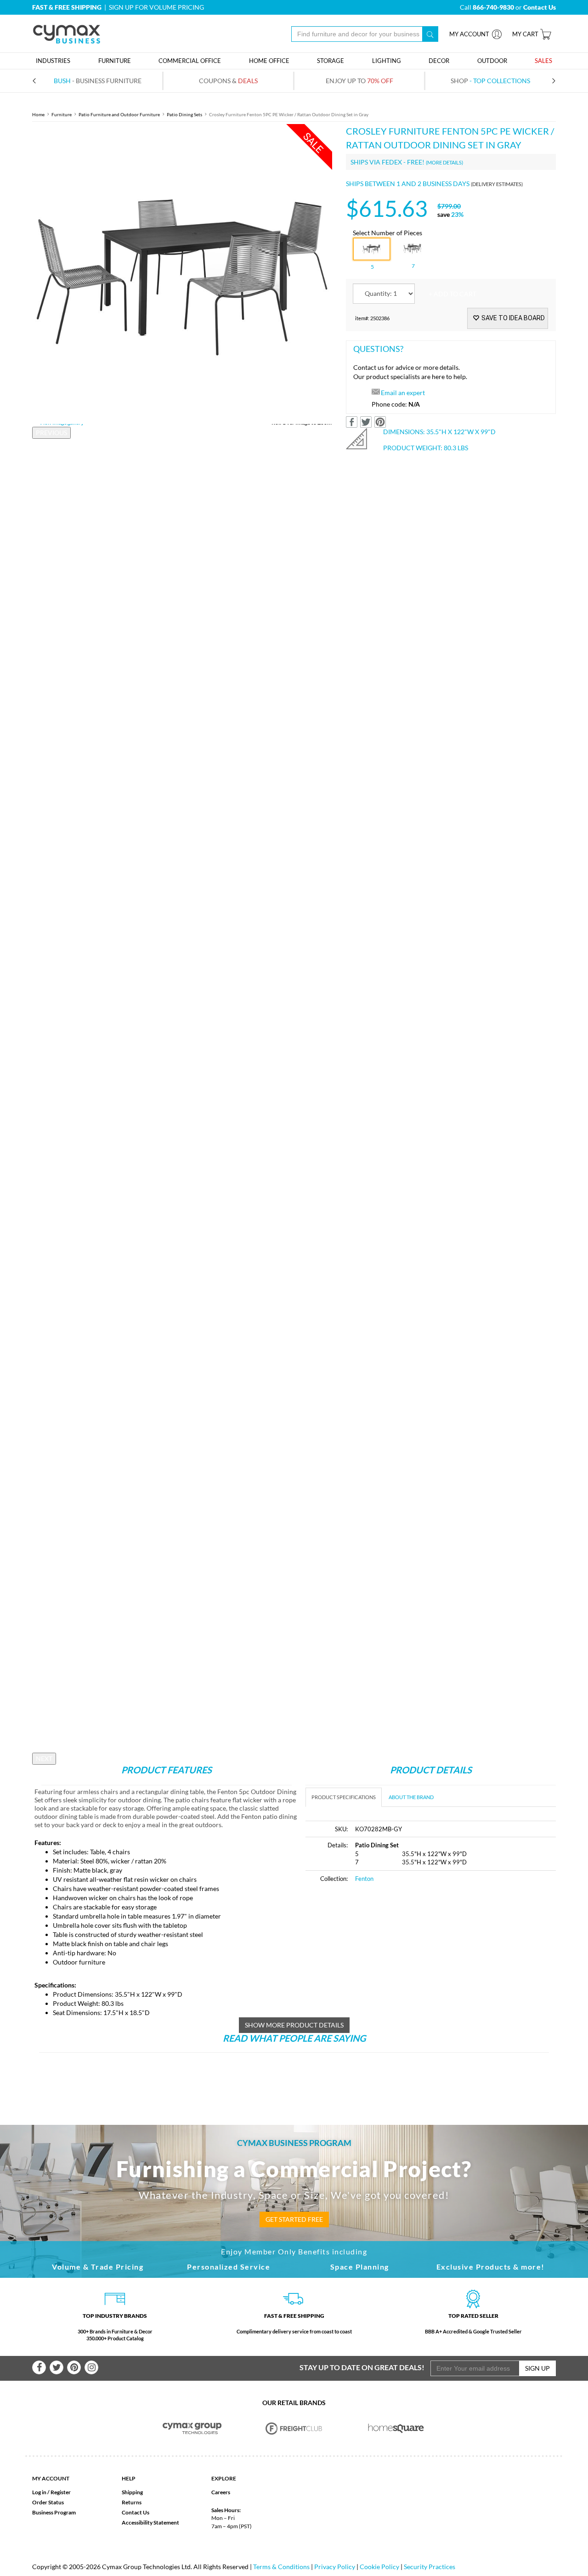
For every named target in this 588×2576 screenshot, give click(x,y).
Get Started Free (294, 2219)
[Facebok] (39, 2367)
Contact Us (136, 2512)
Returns (132, 2502)
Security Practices (430, 2567)
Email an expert (403, 393)
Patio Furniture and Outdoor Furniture (119, 114)
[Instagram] (91, 2367)
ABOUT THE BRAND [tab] (411, 1797)
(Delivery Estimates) (497, 184)
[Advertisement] (383, 1960)
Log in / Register (51, 2492)
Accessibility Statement (150, 2522)
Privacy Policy (335, 2567)
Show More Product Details (294, 2025)
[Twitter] (57, 2367)
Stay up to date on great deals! (362, 2367)
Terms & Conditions (281, 2567)
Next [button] (44, 1758)
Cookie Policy (379, 2567)
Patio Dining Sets (184, 114)
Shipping (132, 2492)
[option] (182, 274)
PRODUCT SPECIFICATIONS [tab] (344, 1797)
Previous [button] (51, 433)
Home (38, 114)
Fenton (364, 1879)
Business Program (54, 2512)
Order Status (48, 2502)
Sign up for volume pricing (156, 7)
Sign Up (537, 2368)
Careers (221, 2492)
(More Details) (444, 162)
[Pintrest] (74, 2367)
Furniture (62, 114)
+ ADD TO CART (452, 294)
